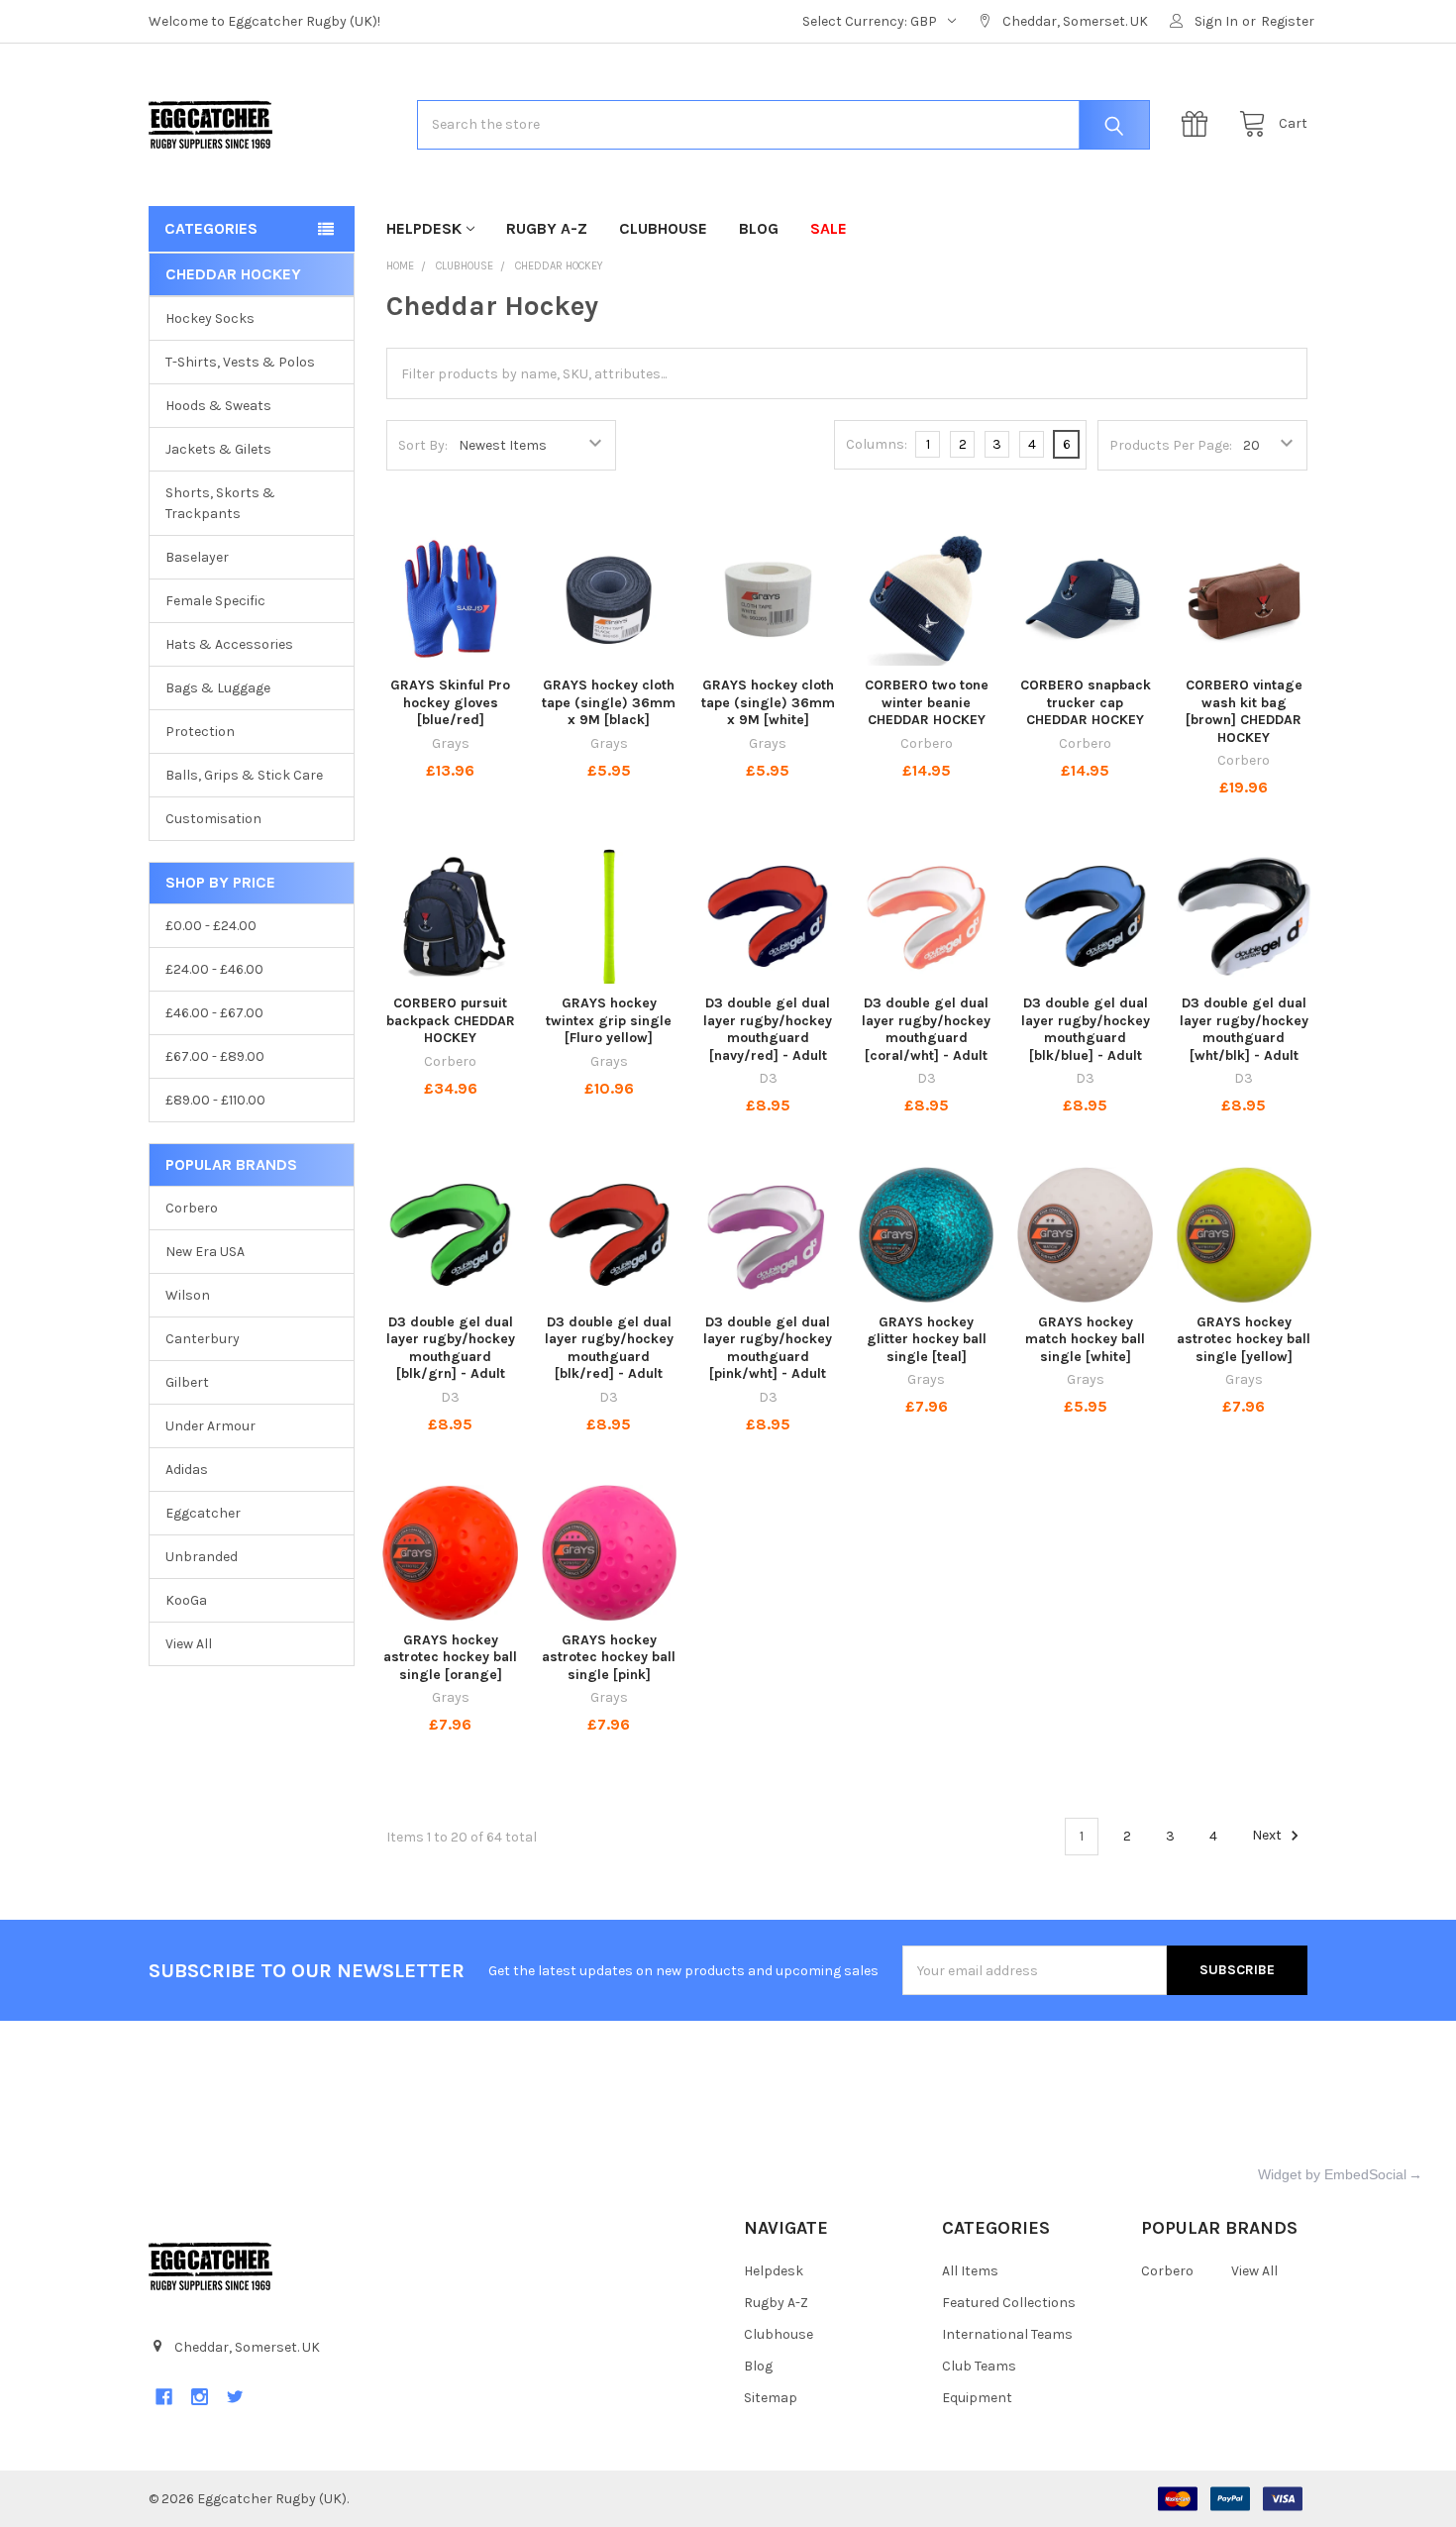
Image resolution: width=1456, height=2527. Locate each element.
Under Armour (210, 1426)
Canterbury (203, 1339)
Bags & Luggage (218, 688)
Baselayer (197, 557)
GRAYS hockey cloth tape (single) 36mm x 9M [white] (768, 702)
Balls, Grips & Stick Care (244, 775)
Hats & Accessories (229, 644)
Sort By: (423, 445)
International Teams (1007, 2334)
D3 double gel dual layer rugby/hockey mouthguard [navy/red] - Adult (768, 1029)
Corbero (192, 1208)
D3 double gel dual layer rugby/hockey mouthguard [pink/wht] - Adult (768, 1348)
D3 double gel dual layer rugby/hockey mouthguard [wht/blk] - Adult (1244, 1029)
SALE (829, 228)
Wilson (188, 1295)
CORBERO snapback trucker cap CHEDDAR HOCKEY (1086, 702)
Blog (759, 228)
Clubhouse (663, 228)
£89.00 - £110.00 (215, 1100)
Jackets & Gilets (218, 449)
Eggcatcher (203, 1513)
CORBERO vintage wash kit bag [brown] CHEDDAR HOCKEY (1244, 711)
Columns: (877, 444)
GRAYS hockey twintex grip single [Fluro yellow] (609, 1020)
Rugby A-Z (547, 228)
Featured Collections (1009, 2303)
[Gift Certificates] (1199, 124)
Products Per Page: (1171, 445)
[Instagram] (200, 2397)
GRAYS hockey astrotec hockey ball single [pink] (609, 1657)
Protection (200, 732)
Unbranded (202, 1557)
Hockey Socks (210, 318)
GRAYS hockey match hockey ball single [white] (1085, 1339)
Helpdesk (424, 228)
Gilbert (187, 1382)
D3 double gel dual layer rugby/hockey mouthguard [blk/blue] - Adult (1086, 1029)
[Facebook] (164, 2397)
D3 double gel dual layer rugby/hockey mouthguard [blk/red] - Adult (609, 1348)
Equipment (977, 2398)
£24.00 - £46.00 (214, 969)
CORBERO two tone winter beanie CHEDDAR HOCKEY (927, 702)
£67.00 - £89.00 (215, 1056)
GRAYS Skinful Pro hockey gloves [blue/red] (450, 702)
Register (1288, 21)
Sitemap (771, 2398)
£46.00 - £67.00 (214, 1013)
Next (1268, 1836)
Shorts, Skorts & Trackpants (220, 503)
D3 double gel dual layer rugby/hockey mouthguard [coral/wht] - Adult (926, 1029)
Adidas (187, 1470)
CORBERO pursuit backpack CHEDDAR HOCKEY (451, 1020)
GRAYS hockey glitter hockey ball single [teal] (927, 1339)
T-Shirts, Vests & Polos (240, 362)
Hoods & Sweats (218, 406)
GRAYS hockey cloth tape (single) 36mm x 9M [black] (609, 702)
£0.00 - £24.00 (211, 926)
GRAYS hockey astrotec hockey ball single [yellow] (1244, 1339)
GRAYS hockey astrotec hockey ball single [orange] (450, 1657)
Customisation (213, 819)
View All (189, 1644)
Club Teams (979, 2366)
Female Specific (215, 601)
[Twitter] (235, 2397)
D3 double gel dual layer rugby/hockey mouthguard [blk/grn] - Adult (451, 1348)
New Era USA (205, 1252)
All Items (970, 2271)
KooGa (186, 1600)
